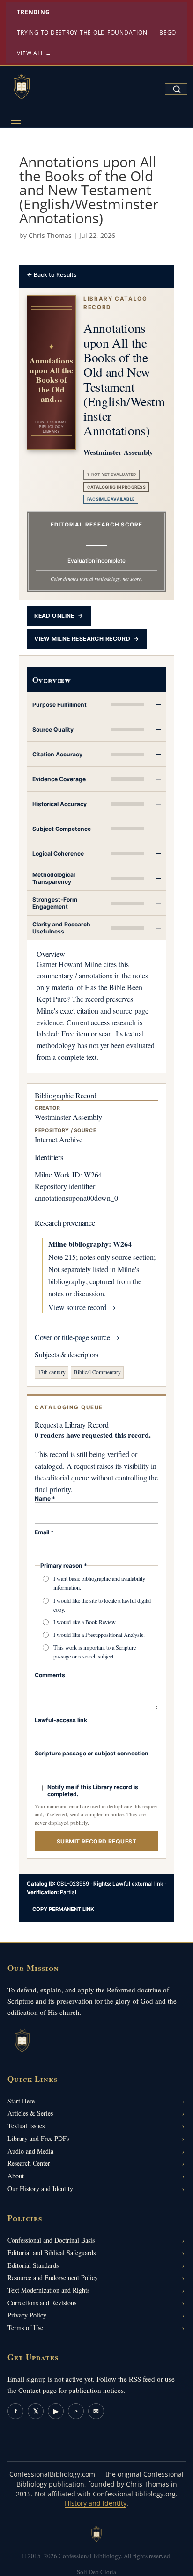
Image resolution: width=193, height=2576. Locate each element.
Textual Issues (26, 2126)
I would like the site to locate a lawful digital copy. (102, 1605)
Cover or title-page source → (77, 1337)
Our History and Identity (40, 2188)
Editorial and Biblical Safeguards (52, 2253)
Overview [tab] (52, 680)
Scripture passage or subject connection (92, 1753)
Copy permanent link (63, 1909)
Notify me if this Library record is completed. (93, 1791)
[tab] (96, 705)
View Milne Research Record (87, 639)
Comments (50, 1675)
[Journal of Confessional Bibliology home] (22, 87)
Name (45, 1499)
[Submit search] (177, 89)
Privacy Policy (27, 2315)
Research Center (29, 2163)
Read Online (59, 616)
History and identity (96, 2503)
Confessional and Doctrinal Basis (51, 2240)
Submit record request (96, 1841)
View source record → (82, 1307)
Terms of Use (25, 2328)
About (16, 2176)
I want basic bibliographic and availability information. (99, 1583)
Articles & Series (30, 2113)
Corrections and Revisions (42, 2303)
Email (44, 1532)
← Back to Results (52, 275)
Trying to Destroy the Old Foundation (82, 33)
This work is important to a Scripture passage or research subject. (95, 1652)
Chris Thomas (50, 235)
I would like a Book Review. (85, 1622)
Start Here (21, 2101)
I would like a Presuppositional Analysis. (99, 1635)
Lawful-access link (61, 1720)
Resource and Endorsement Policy (53, 2277)
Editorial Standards (33, 2265)
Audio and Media (30, 2151)
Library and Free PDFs (38, 2138)
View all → (34, 53)
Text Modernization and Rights (48, 2290)
